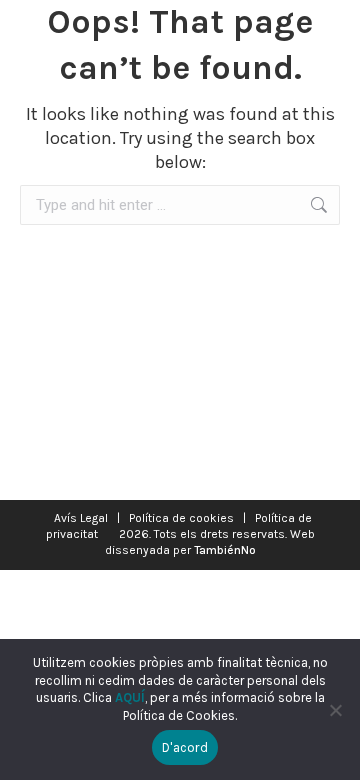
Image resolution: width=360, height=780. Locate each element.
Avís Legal (81, 518)
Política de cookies (181, 518)
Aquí (130, 697)
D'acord (185, 747)
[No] (335, 710)
